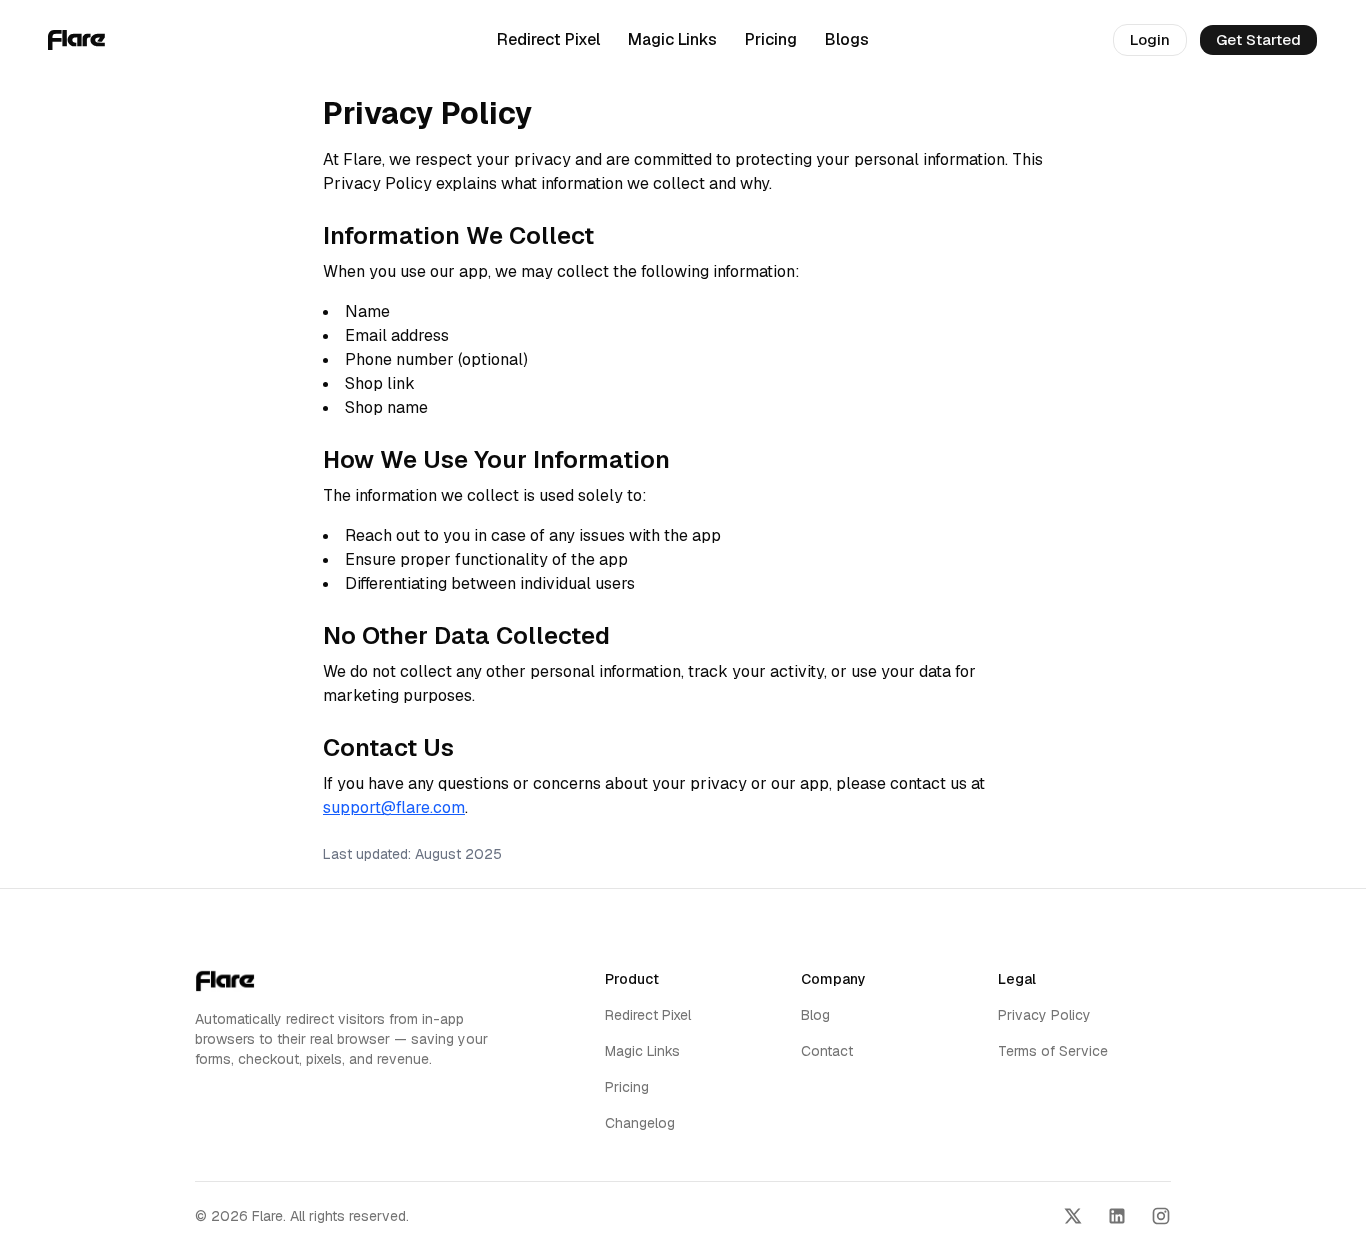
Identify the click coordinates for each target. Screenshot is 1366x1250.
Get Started (1258, 39)
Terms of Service (1053, 1051)
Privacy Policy (1044, 1015)
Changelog (640, 1123)
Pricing (771, 39)
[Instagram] (1161, 1216)
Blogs (847, 39)
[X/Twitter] (1073, 1216)
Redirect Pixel (548, 39)
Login (1150, 39)
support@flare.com (394, 807)
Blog (815, 1015)
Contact (827, 1051)
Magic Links (672, 39)
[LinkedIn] (1117, 1216)
